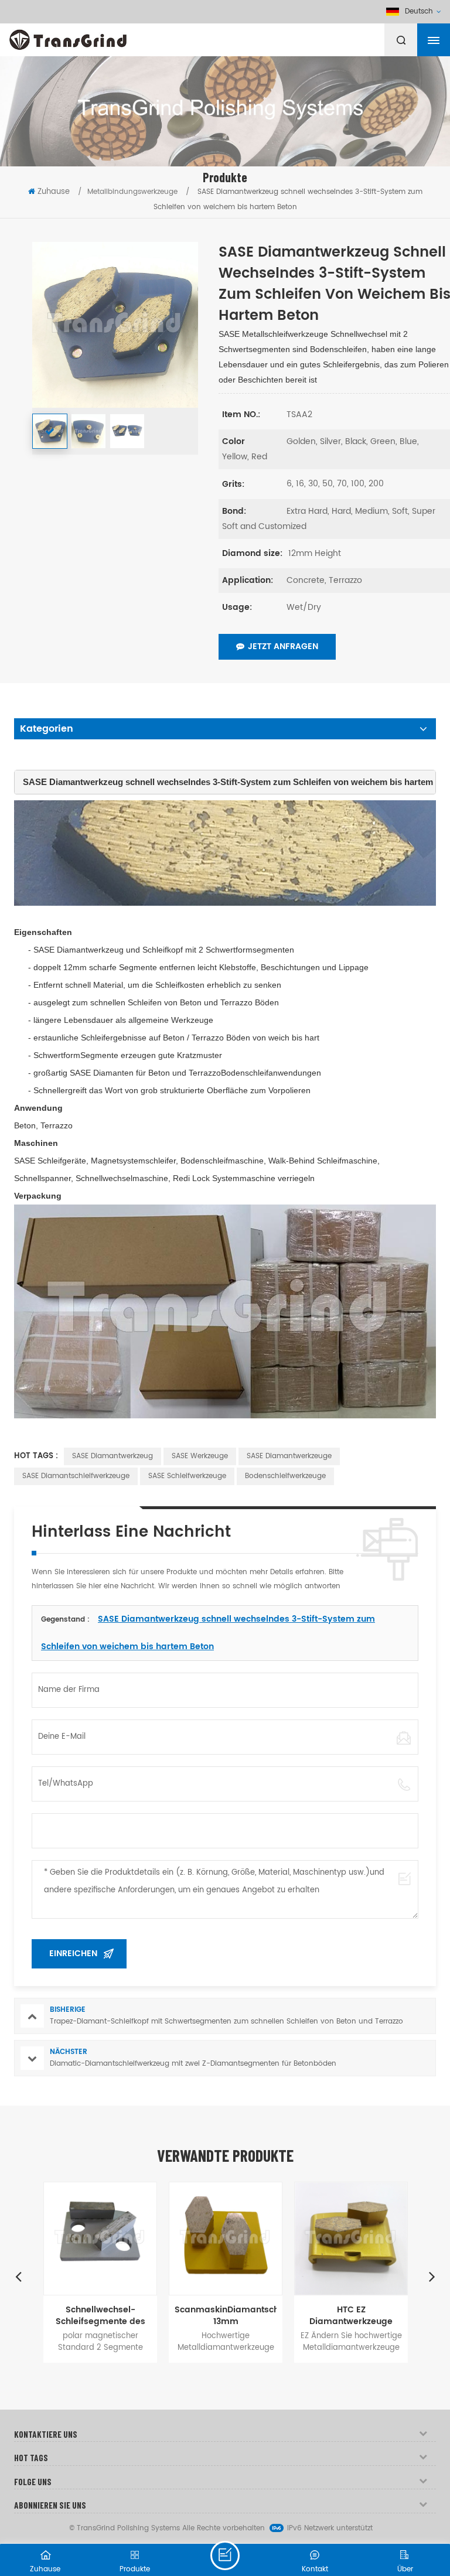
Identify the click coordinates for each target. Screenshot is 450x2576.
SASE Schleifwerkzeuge (187, 1476)
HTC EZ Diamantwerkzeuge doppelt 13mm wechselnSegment (351, 2316)
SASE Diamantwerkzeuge (289, 1456)
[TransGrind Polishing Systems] (97, 37)
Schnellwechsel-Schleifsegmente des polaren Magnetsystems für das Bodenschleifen (100, 2316)
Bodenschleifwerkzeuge (285, 1476)
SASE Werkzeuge (200, 1456)
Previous (18, 2276)
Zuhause (54, 192)
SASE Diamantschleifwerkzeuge (76, 1476)
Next (432, 2276)
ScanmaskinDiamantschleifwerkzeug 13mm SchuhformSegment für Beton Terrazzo (226, 2316)
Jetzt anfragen (283, 646)
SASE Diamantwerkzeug (112, 1456)
